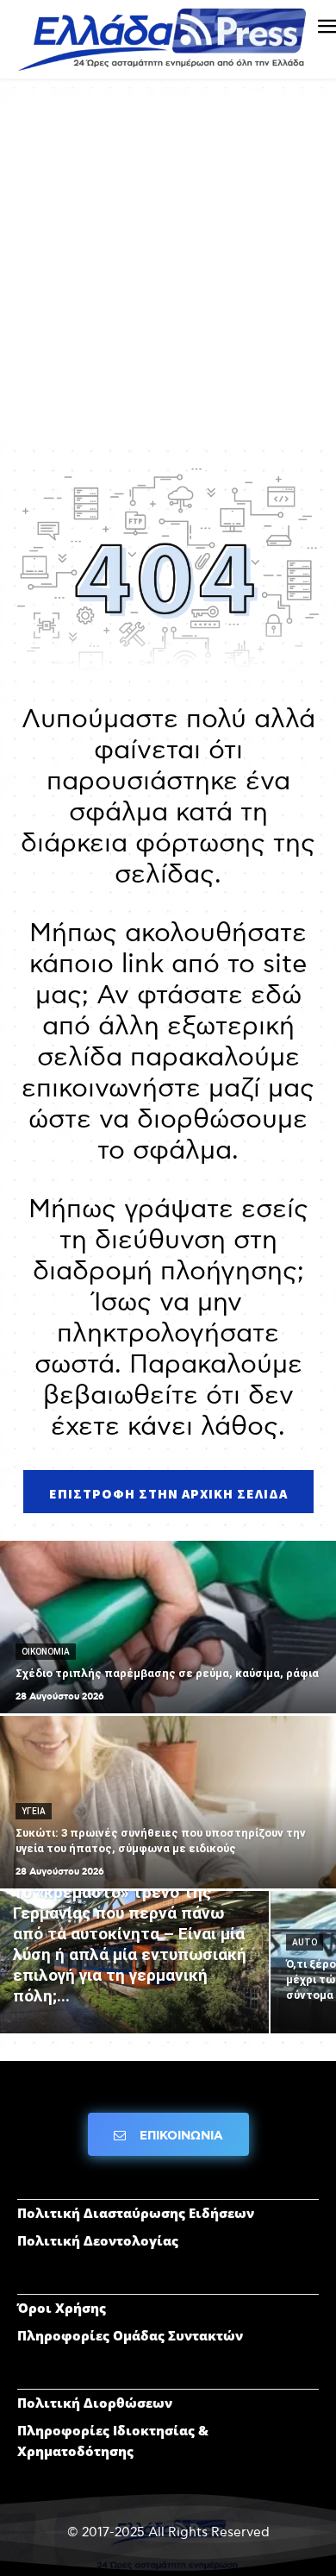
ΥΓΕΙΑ (34, 1811)
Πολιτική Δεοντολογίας (98, 2240)
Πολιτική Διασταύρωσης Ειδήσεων (136, 2213)
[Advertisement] (168, 273)
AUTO (305, 1942)
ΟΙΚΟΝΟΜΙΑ (46, 1652)
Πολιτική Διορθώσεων (95, 2403)
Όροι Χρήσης (62, 2308)
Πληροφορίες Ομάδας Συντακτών (130, 2335)
